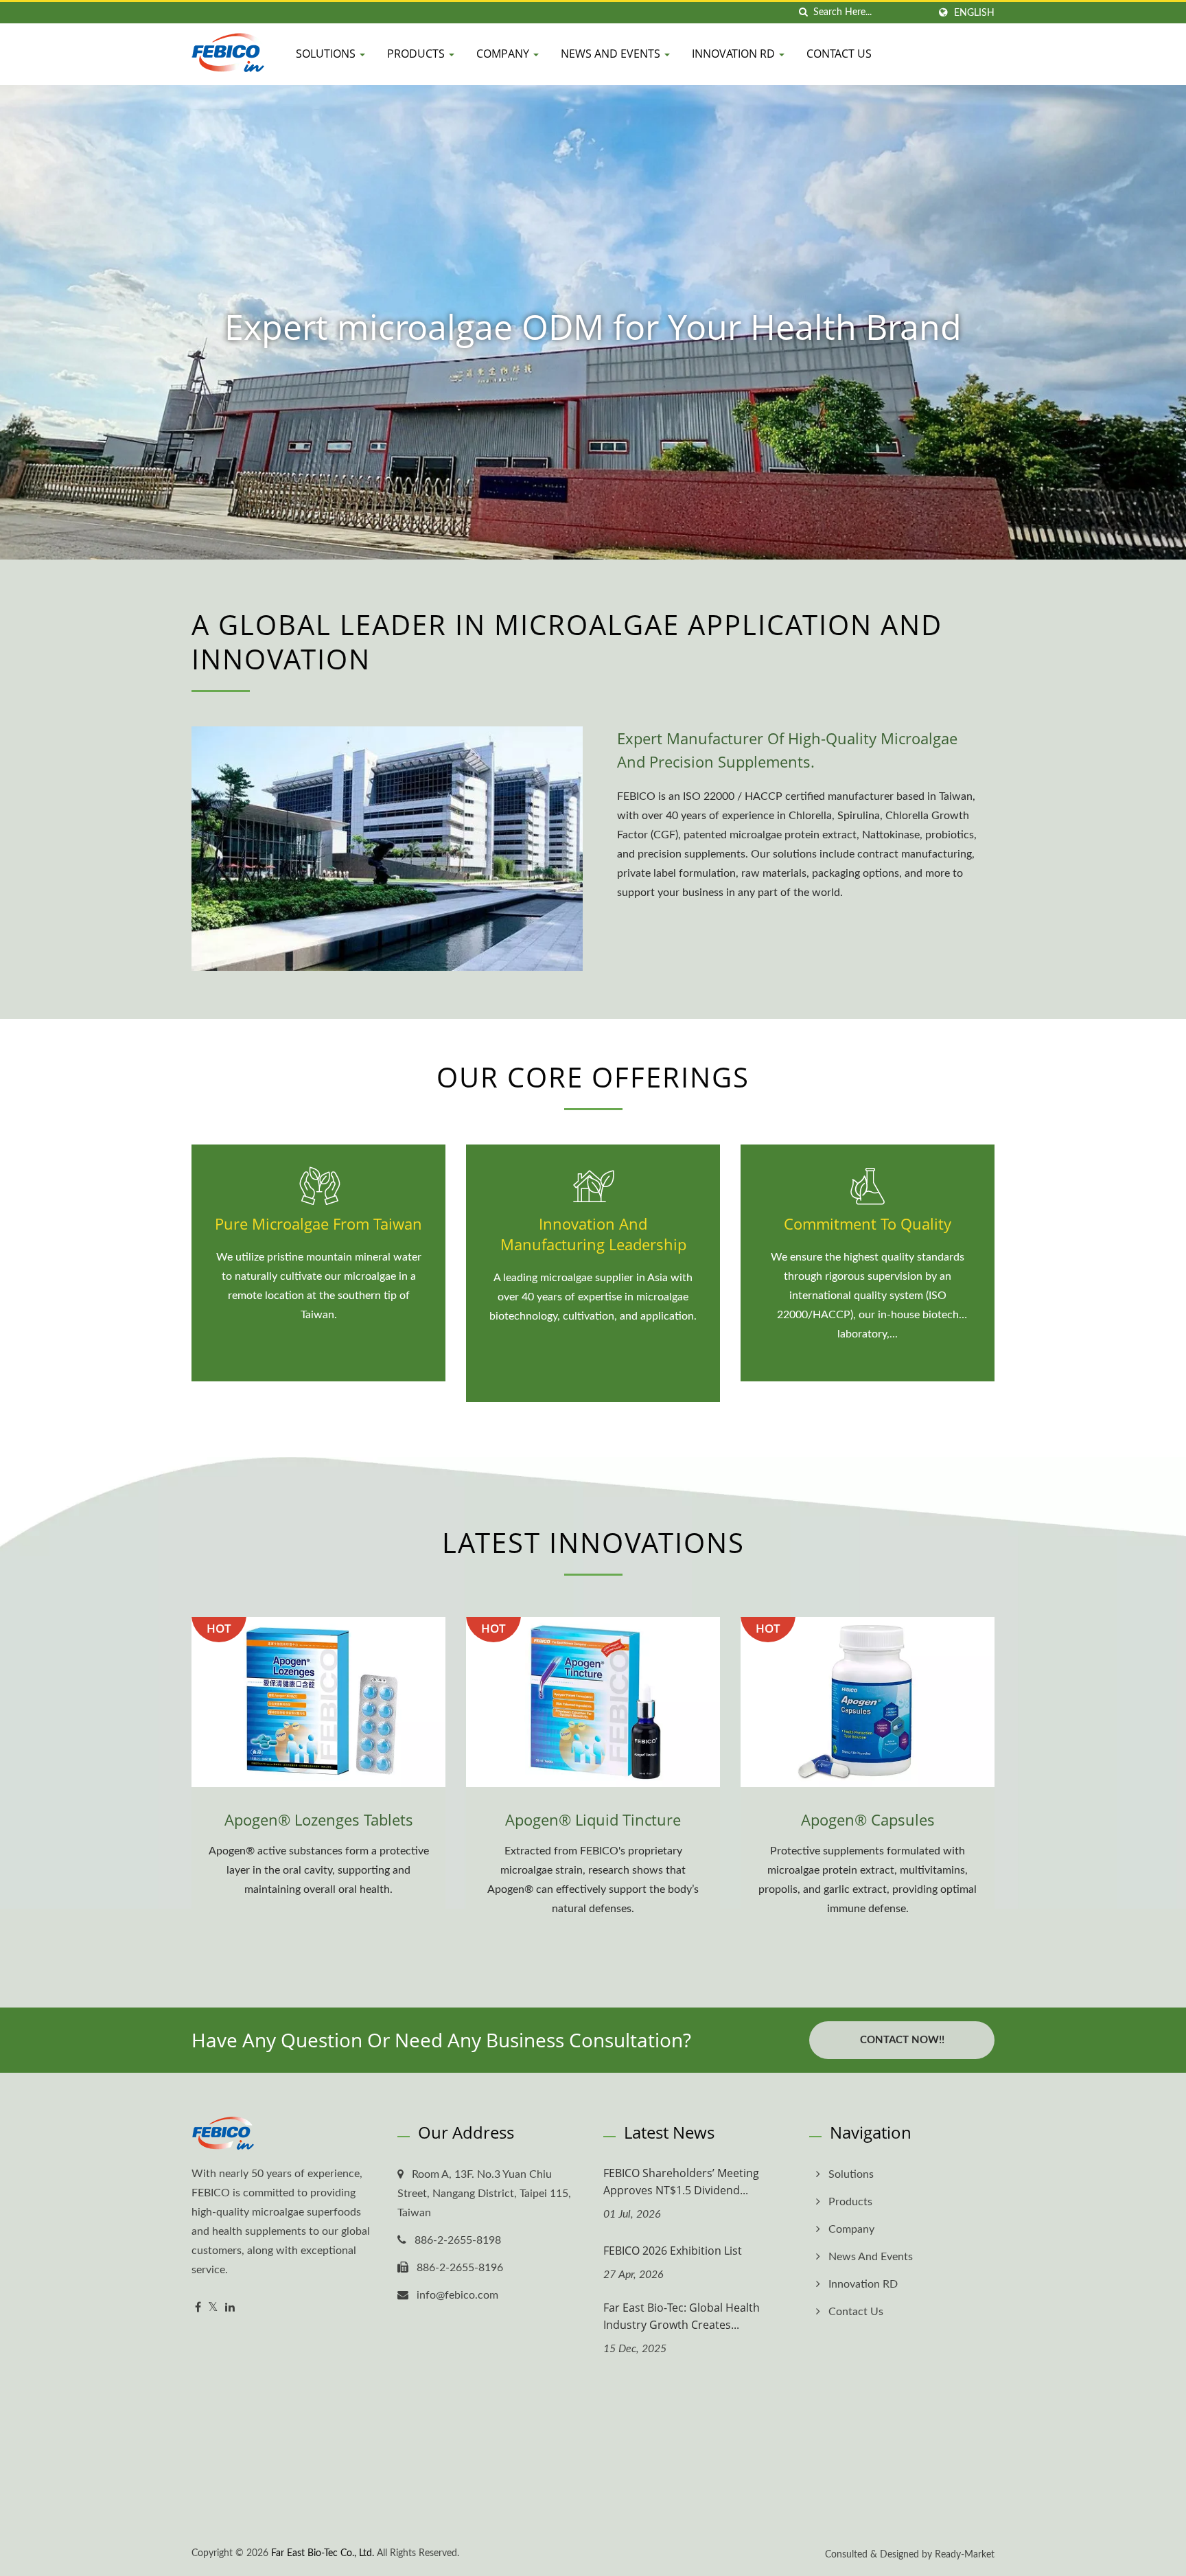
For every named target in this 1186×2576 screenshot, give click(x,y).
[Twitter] (213, 2308)
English (974, 13)
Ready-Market (965, 2555)
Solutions (327, 54)
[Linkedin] (230, 2308)
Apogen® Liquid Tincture (593, 1819)
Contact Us (839, 54)
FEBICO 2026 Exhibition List (673, 2251)
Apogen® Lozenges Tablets (319, 1819)
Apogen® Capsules (868, 1819)
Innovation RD (735, 54)
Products (417, 54)
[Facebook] (198, 2308)
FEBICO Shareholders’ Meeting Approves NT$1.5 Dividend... (681, 2182)
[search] (803, 13)
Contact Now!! (902, 2040)
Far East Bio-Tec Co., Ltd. (323, 2553)
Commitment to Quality (868, 1223)
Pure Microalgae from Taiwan (318, 1223)
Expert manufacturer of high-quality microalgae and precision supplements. (787, 750)
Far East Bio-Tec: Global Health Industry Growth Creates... (682, 2316)
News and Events (612, 54)
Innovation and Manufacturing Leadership (593, 1234)
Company (504, 54)
